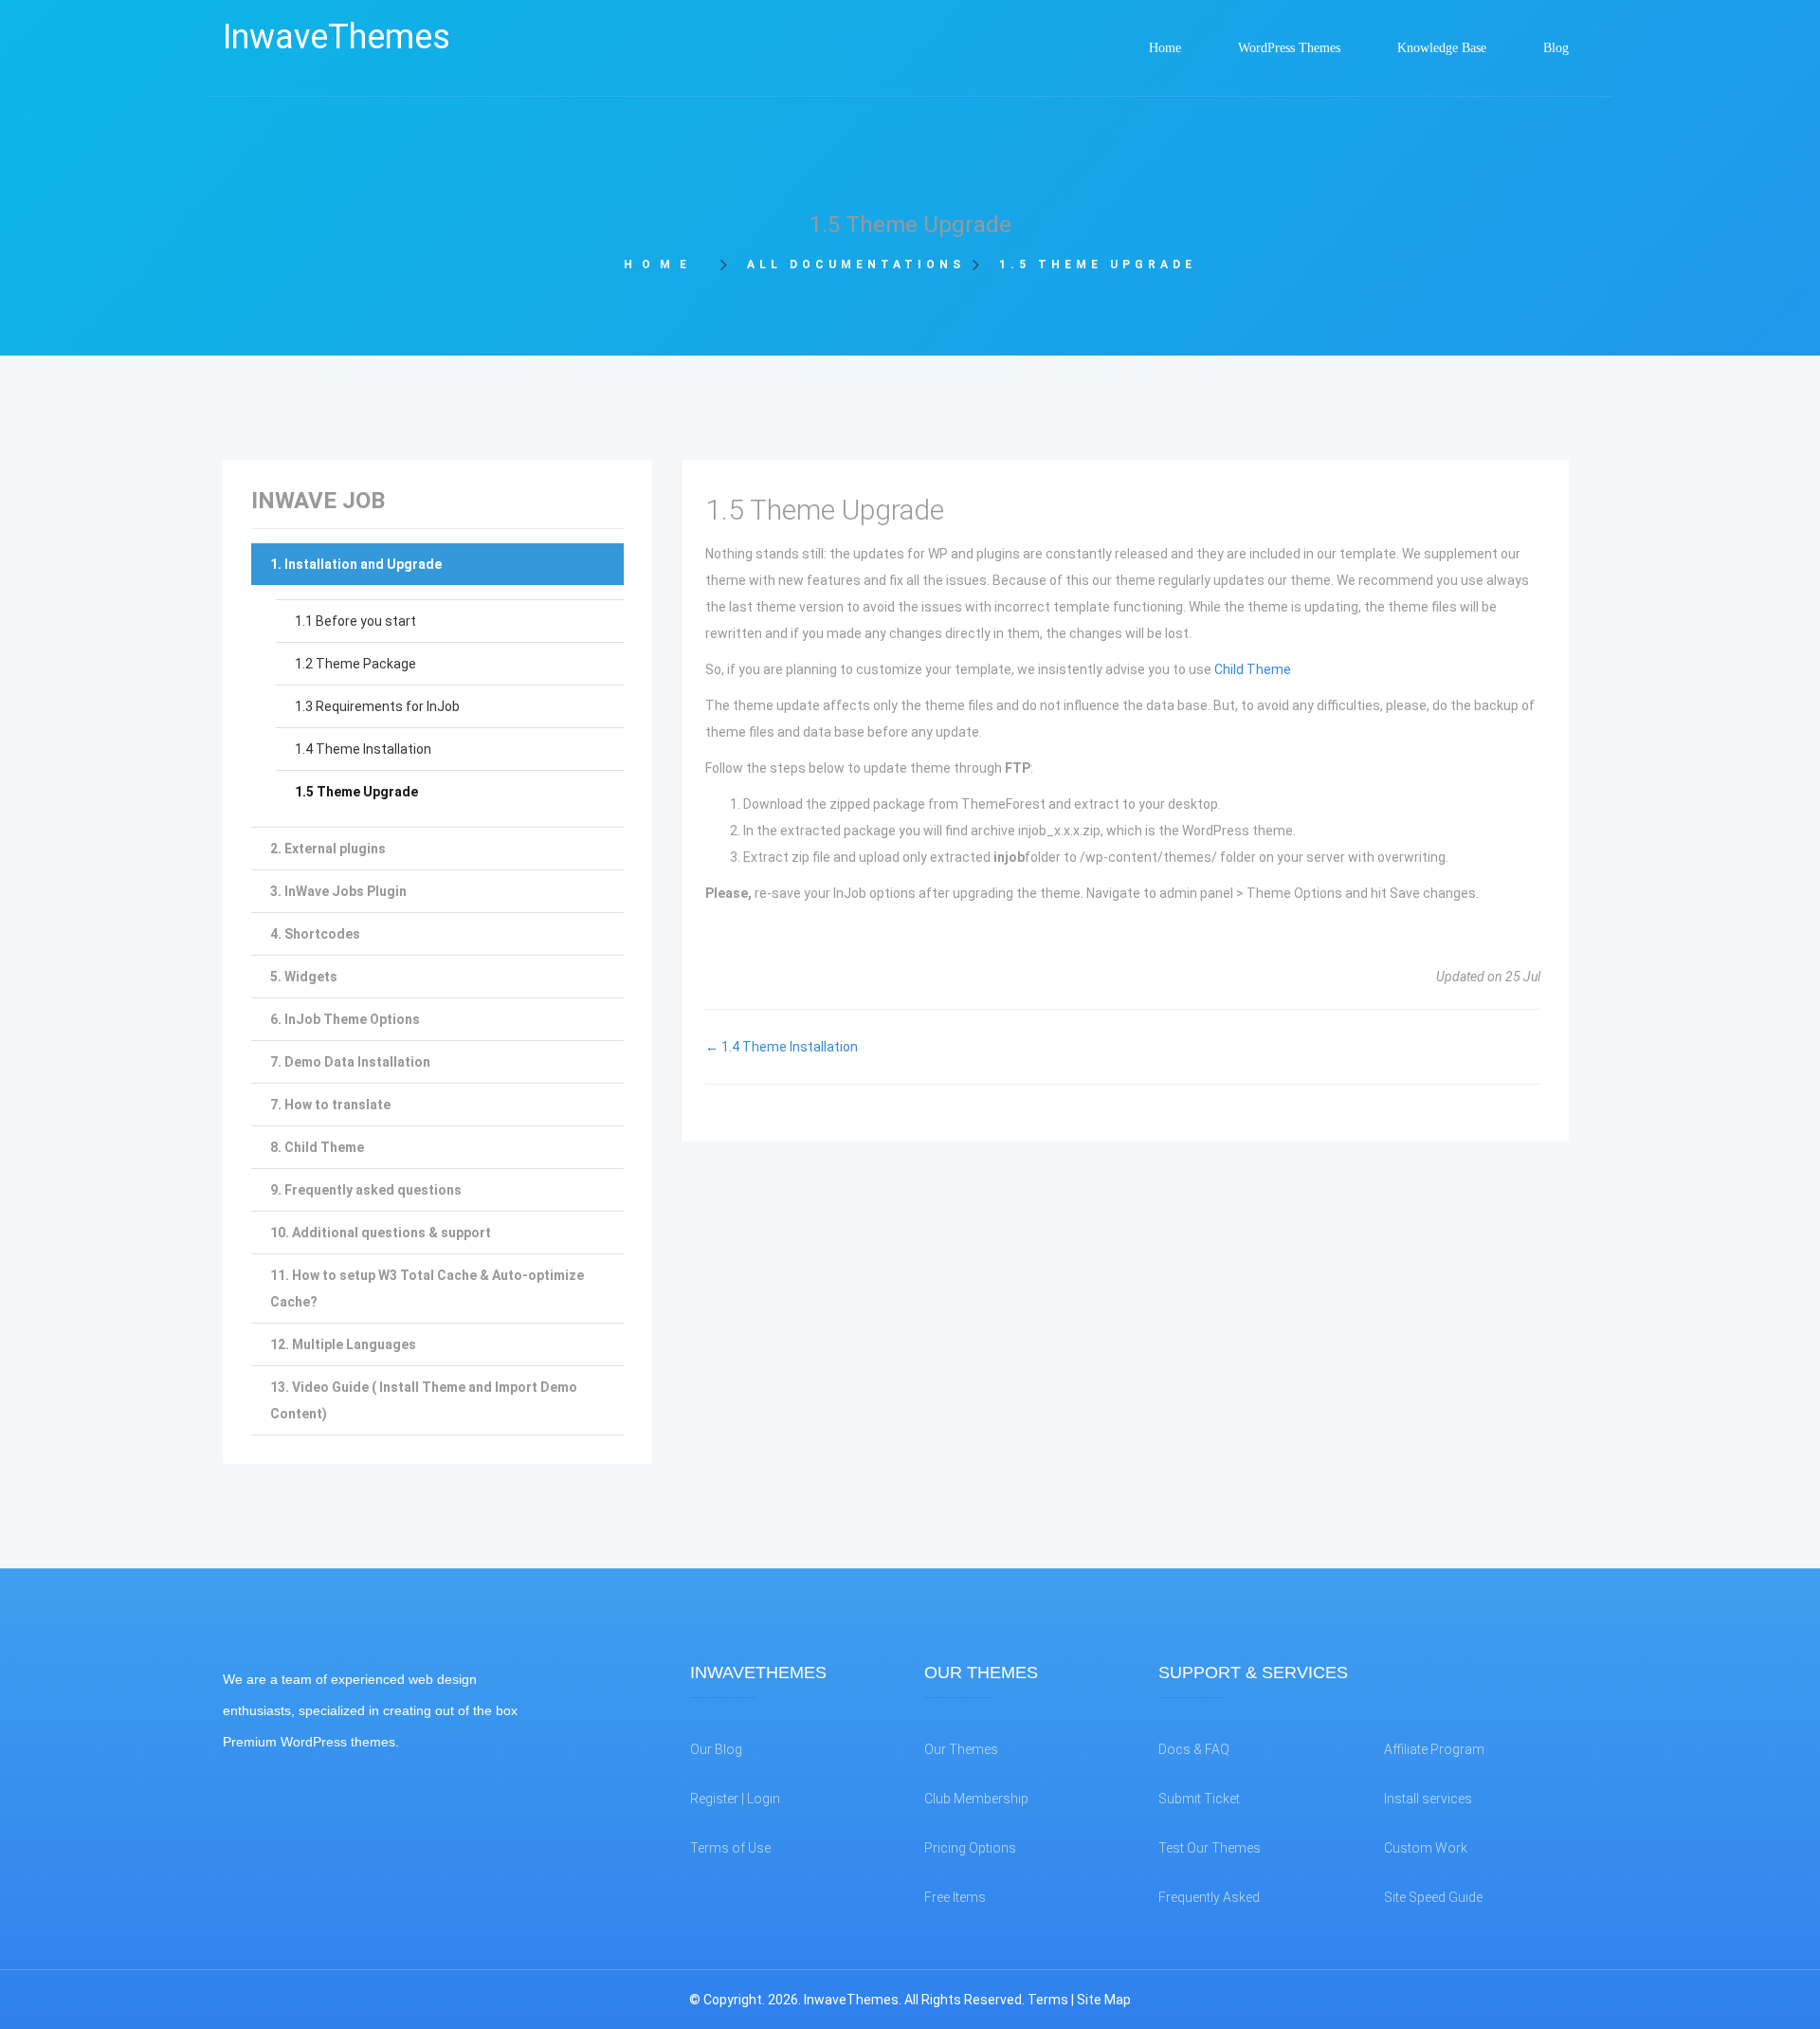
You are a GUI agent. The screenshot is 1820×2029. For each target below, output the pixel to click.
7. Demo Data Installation (350, 1062)
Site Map (1104, 2000)
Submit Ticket (1199, 1799)
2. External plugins (328, 849)
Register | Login (735, 1799)
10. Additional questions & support (381, 1233)
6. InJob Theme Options (345, 1019)
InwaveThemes (337, 37)
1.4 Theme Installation (363, 749)
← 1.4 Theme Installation (782, 1047)
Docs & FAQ (1194, 1749)
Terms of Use (730, 1848)
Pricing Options (970, 1848)
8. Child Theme (317, 1147)
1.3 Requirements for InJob (377, 706)
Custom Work (1426, 1848)
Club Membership (976, 1799)
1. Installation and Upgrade (356, 564)
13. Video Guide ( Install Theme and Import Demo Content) (424, 1400)
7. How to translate (330, 1105)
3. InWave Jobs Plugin (338, 891)
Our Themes (961, 1749)
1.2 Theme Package (355, 664)
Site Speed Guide (1433, 1897)
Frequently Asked (1209, 1897)
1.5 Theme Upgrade (356, 792)
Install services (1428, 1799)
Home (666, 265)
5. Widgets (304, 977)
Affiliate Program (1434, 1749)
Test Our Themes (1210, 1848)
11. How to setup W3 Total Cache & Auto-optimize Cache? (427, 1289)
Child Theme (1253, 669)
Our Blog (716, 1749)
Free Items (955, 1897)
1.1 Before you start (355, 621)
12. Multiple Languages (343, 1344)
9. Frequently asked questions (366, 1190)
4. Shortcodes (315, 934)
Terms (1048, 2000)
